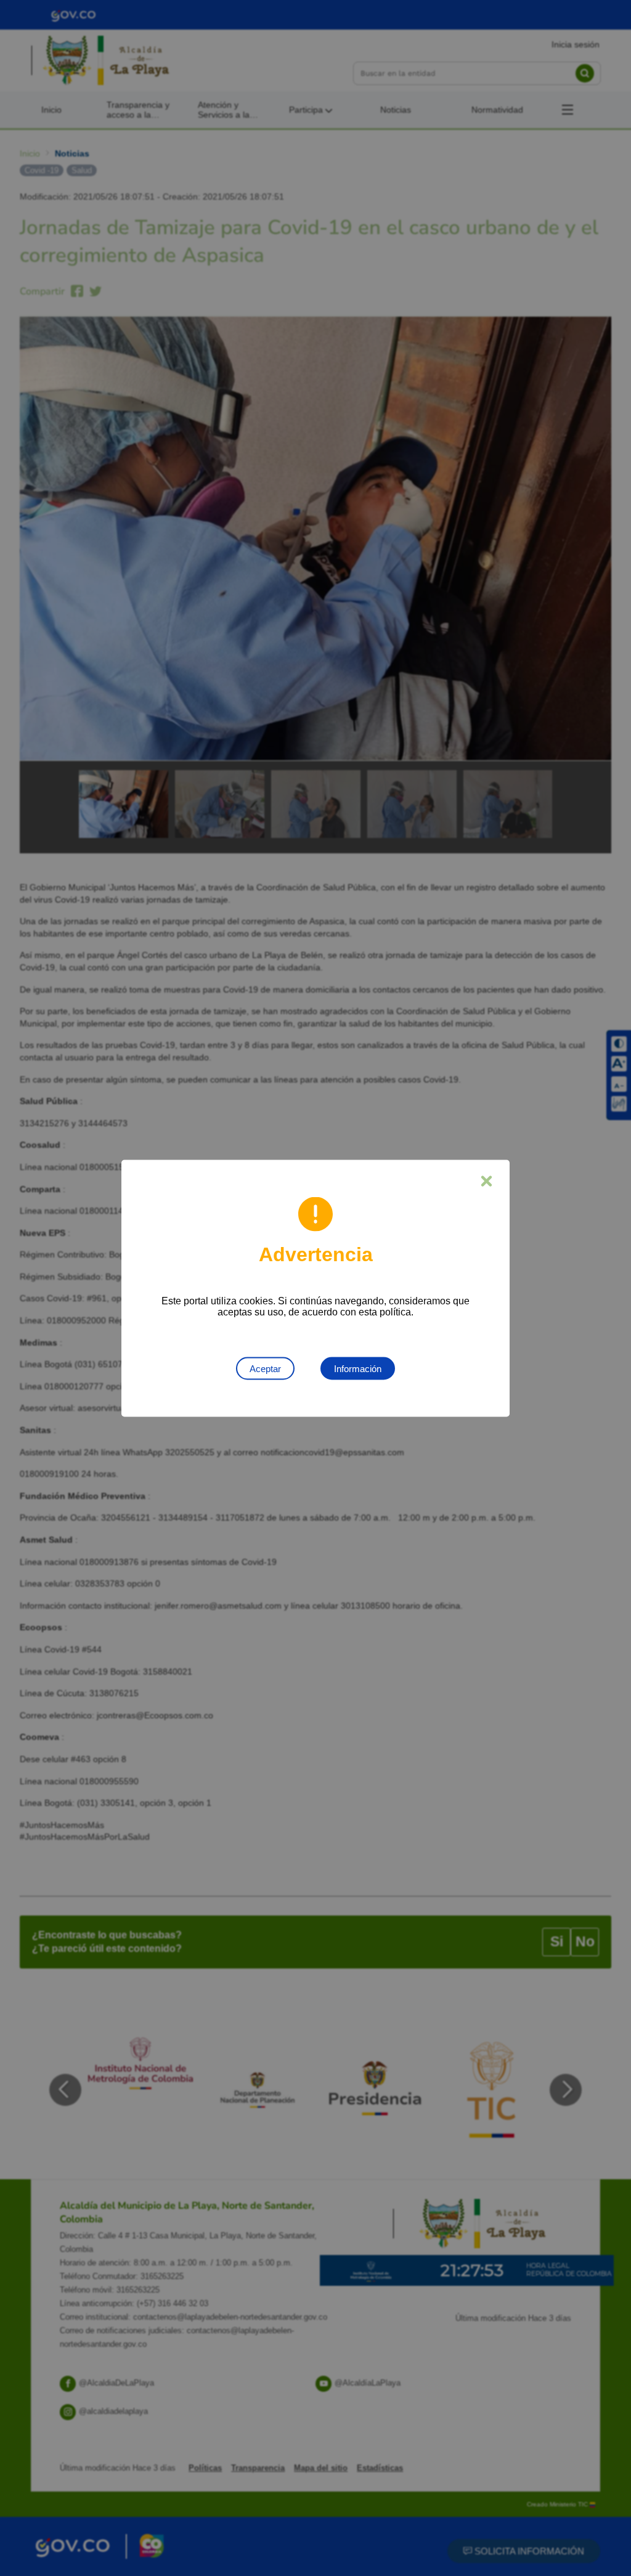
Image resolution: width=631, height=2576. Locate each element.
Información (358, 1368)
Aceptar (265, 1368)
